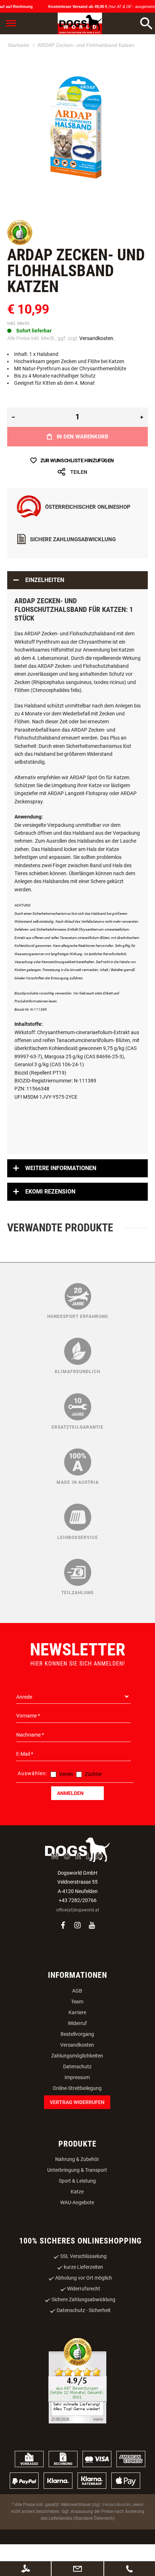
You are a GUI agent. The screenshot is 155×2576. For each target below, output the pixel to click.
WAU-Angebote (77, 2202)
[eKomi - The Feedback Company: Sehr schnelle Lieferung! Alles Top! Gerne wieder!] (77, 2381)
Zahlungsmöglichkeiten (77, 2056)
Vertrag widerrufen (77, 2102)
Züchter (93, 1774)
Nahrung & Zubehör (77, 2159)
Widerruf (77, 2023)
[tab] (77, 580)
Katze (77, 2192)
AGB (77, 1991)
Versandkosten (77, 2045)
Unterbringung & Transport (77, 2170)
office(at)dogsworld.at (78, 1910)
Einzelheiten (45, 580)
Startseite (18, 45)
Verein (66, 1774)
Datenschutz (77, 2066)
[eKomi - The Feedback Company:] (20, 243)
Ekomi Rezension (50, 1192)
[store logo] (80, 23)
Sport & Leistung (77, 2181)
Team (77, 2002)
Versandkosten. (97, 338)
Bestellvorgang (77, 2034)
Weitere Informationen (61, 1168)
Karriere (77, 2012)
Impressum (77, 2077)
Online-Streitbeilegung (77, 2088)
